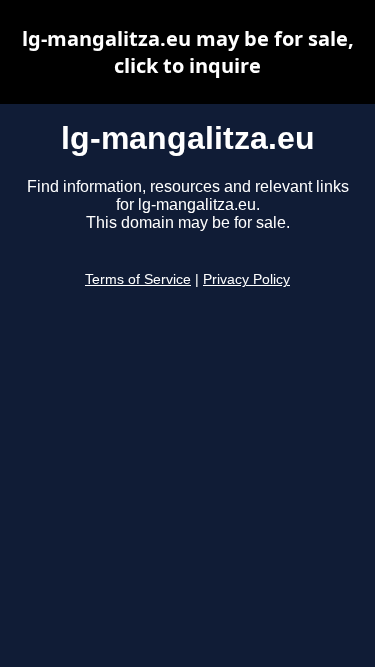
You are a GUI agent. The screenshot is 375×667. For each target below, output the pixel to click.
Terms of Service (138, 279)
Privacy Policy (246, 279)
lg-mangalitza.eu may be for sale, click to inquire (188, 52)
